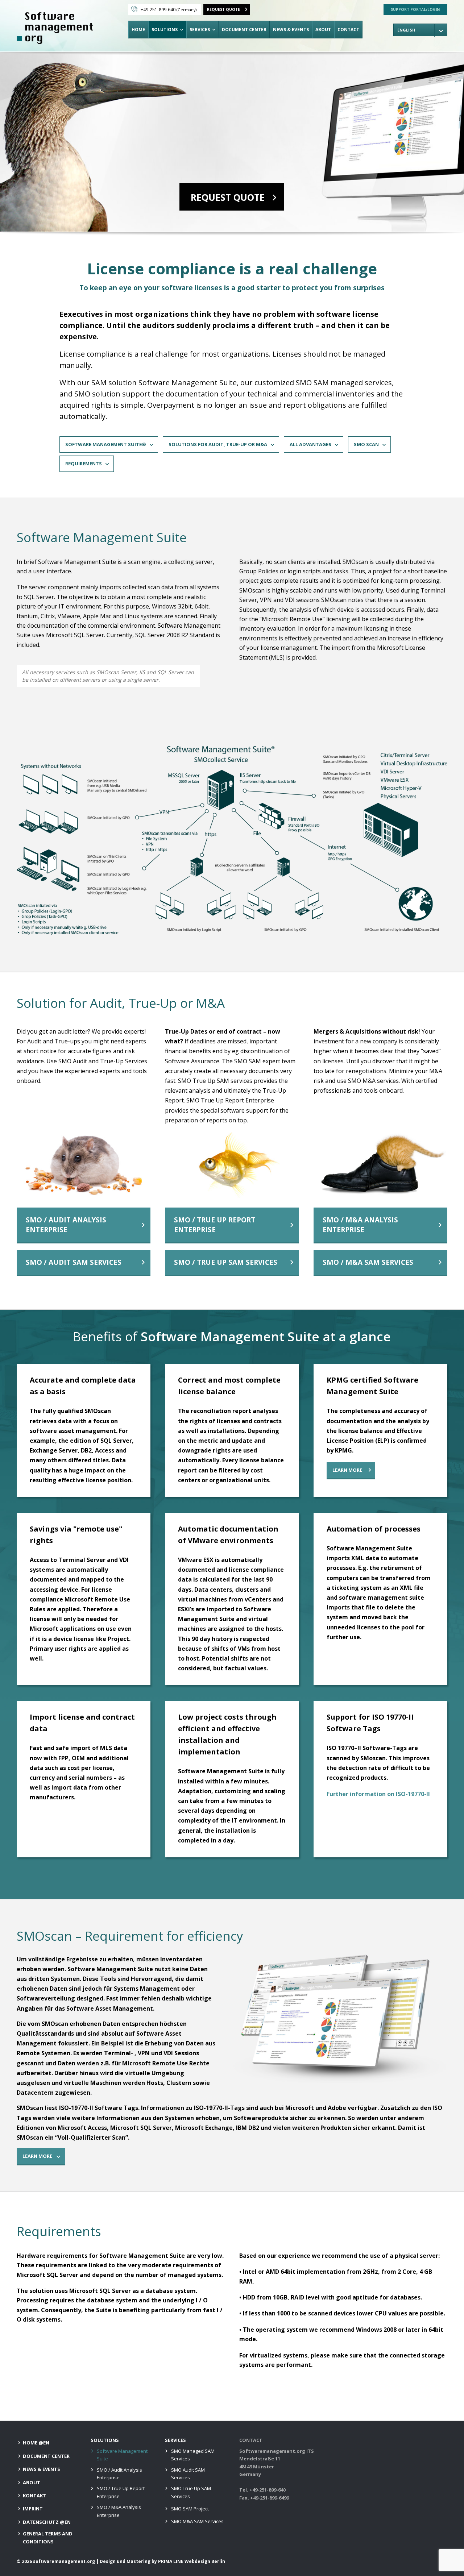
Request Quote (223, 9)
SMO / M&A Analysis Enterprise (119, 2511)
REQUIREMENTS (84, 464)
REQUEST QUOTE (228, 197)
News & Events (291, 30)
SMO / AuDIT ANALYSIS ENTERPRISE (66, 1225)
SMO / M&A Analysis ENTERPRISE (360, 1225)
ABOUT (323, 30)
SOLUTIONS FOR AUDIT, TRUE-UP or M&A (218, 444)
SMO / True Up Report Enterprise (121, 2492)
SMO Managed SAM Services (193, 2455)
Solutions (165, 30)
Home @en (36, 2443)
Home (138, 30)
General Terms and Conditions (48, 2537)
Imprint (33, 2509)
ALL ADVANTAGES (310, 444)
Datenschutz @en (47, 2522)
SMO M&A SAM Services (197, 2521)
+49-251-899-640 (169, 10)
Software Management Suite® (106, 444)
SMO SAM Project (190, 2509)
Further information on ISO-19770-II (378, 1794)
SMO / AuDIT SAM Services (74, 1262)
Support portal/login (415, 9)
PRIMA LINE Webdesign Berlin (192, 2561)
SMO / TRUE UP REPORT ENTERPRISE (215, 1225)
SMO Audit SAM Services (188, 2474)
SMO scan (366, 444)
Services (200, 30)
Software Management (55, 28)
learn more (347, 1470)
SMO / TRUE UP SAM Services (226, 1262)
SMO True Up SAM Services (191, 2492)
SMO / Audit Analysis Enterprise (119, 2474)
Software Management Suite (122, 2455)
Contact (348, 30)
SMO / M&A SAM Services (368, 1262)
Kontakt (34, 2496)
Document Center (244, 30)
